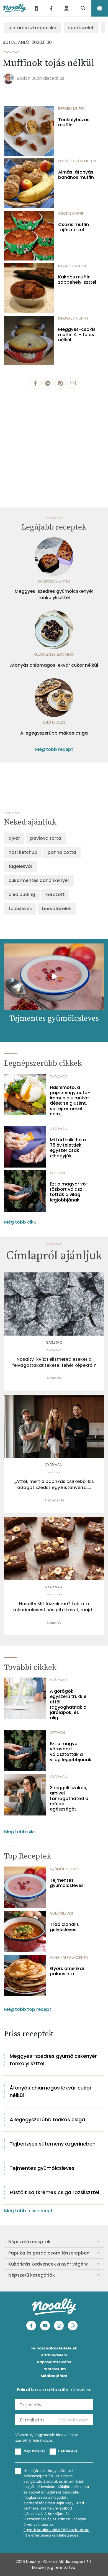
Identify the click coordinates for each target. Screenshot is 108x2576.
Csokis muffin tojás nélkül (74, 227)
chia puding (22, 894)
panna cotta (62, 852)
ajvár (14, 838)
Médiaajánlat (54, 2376)
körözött (55, 894)
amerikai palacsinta (69, 1957)
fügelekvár (20, 866)
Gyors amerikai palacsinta (67, 1971)
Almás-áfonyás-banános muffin (77, 175)
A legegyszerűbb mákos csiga (54, 733)
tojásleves (20, 909)
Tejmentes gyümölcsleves (67, 1883)
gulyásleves (61, 1913)
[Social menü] (51, 8)
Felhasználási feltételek (54, 2348)
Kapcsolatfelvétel (54, 2362)
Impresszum (54, 2369)
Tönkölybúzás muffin (74, 122)
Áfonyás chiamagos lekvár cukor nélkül (54, 665)
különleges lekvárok (54, 654)
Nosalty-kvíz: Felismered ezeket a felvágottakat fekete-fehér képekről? (54, 1362)
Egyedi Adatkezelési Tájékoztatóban (56, 2530)
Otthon (57, 1173)
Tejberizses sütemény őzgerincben (53, 2144)
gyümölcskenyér (54, 581)
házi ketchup (23, 852)
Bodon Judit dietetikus (40, 78)
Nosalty (54, 1378)
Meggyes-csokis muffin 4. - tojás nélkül (77, 335)
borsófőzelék (57, 909)
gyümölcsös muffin (77, 161)
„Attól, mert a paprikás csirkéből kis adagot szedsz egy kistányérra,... (54, 1485)
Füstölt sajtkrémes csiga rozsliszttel (54, 2192)
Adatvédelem (54, 2355)
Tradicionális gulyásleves (64, 1927)
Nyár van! (59, 1076)
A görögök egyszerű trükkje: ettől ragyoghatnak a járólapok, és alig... (69, 1704)
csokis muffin (71, 213)
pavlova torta (46, 838)
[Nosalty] (14, 8)
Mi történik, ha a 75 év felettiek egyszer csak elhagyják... (68, 1148)
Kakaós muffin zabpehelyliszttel (77, 280)
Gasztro (54, 1342)
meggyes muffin (73, 318)
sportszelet (81, 28)
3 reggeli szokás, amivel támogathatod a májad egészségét (69, 1798)
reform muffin (72, 109)
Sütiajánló (16, 42)
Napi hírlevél (34, 2451)
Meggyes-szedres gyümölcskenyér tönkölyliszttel (54, 594)
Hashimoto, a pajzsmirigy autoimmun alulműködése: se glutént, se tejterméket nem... (70, 1101)
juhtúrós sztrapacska (33, 28)
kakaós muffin (72, 266)
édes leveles (54, 722)
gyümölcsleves (65, 1869)
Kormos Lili (54, 1500)
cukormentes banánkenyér (39, 880)
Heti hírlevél (68, 2451)
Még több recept (54, 749)
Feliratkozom (74, 2420)
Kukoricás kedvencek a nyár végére (48, 2264)
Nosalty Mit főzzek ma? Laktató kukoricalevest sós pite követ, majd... (54, 1607)
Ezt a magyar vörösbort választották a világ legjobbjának (69, 1192)
